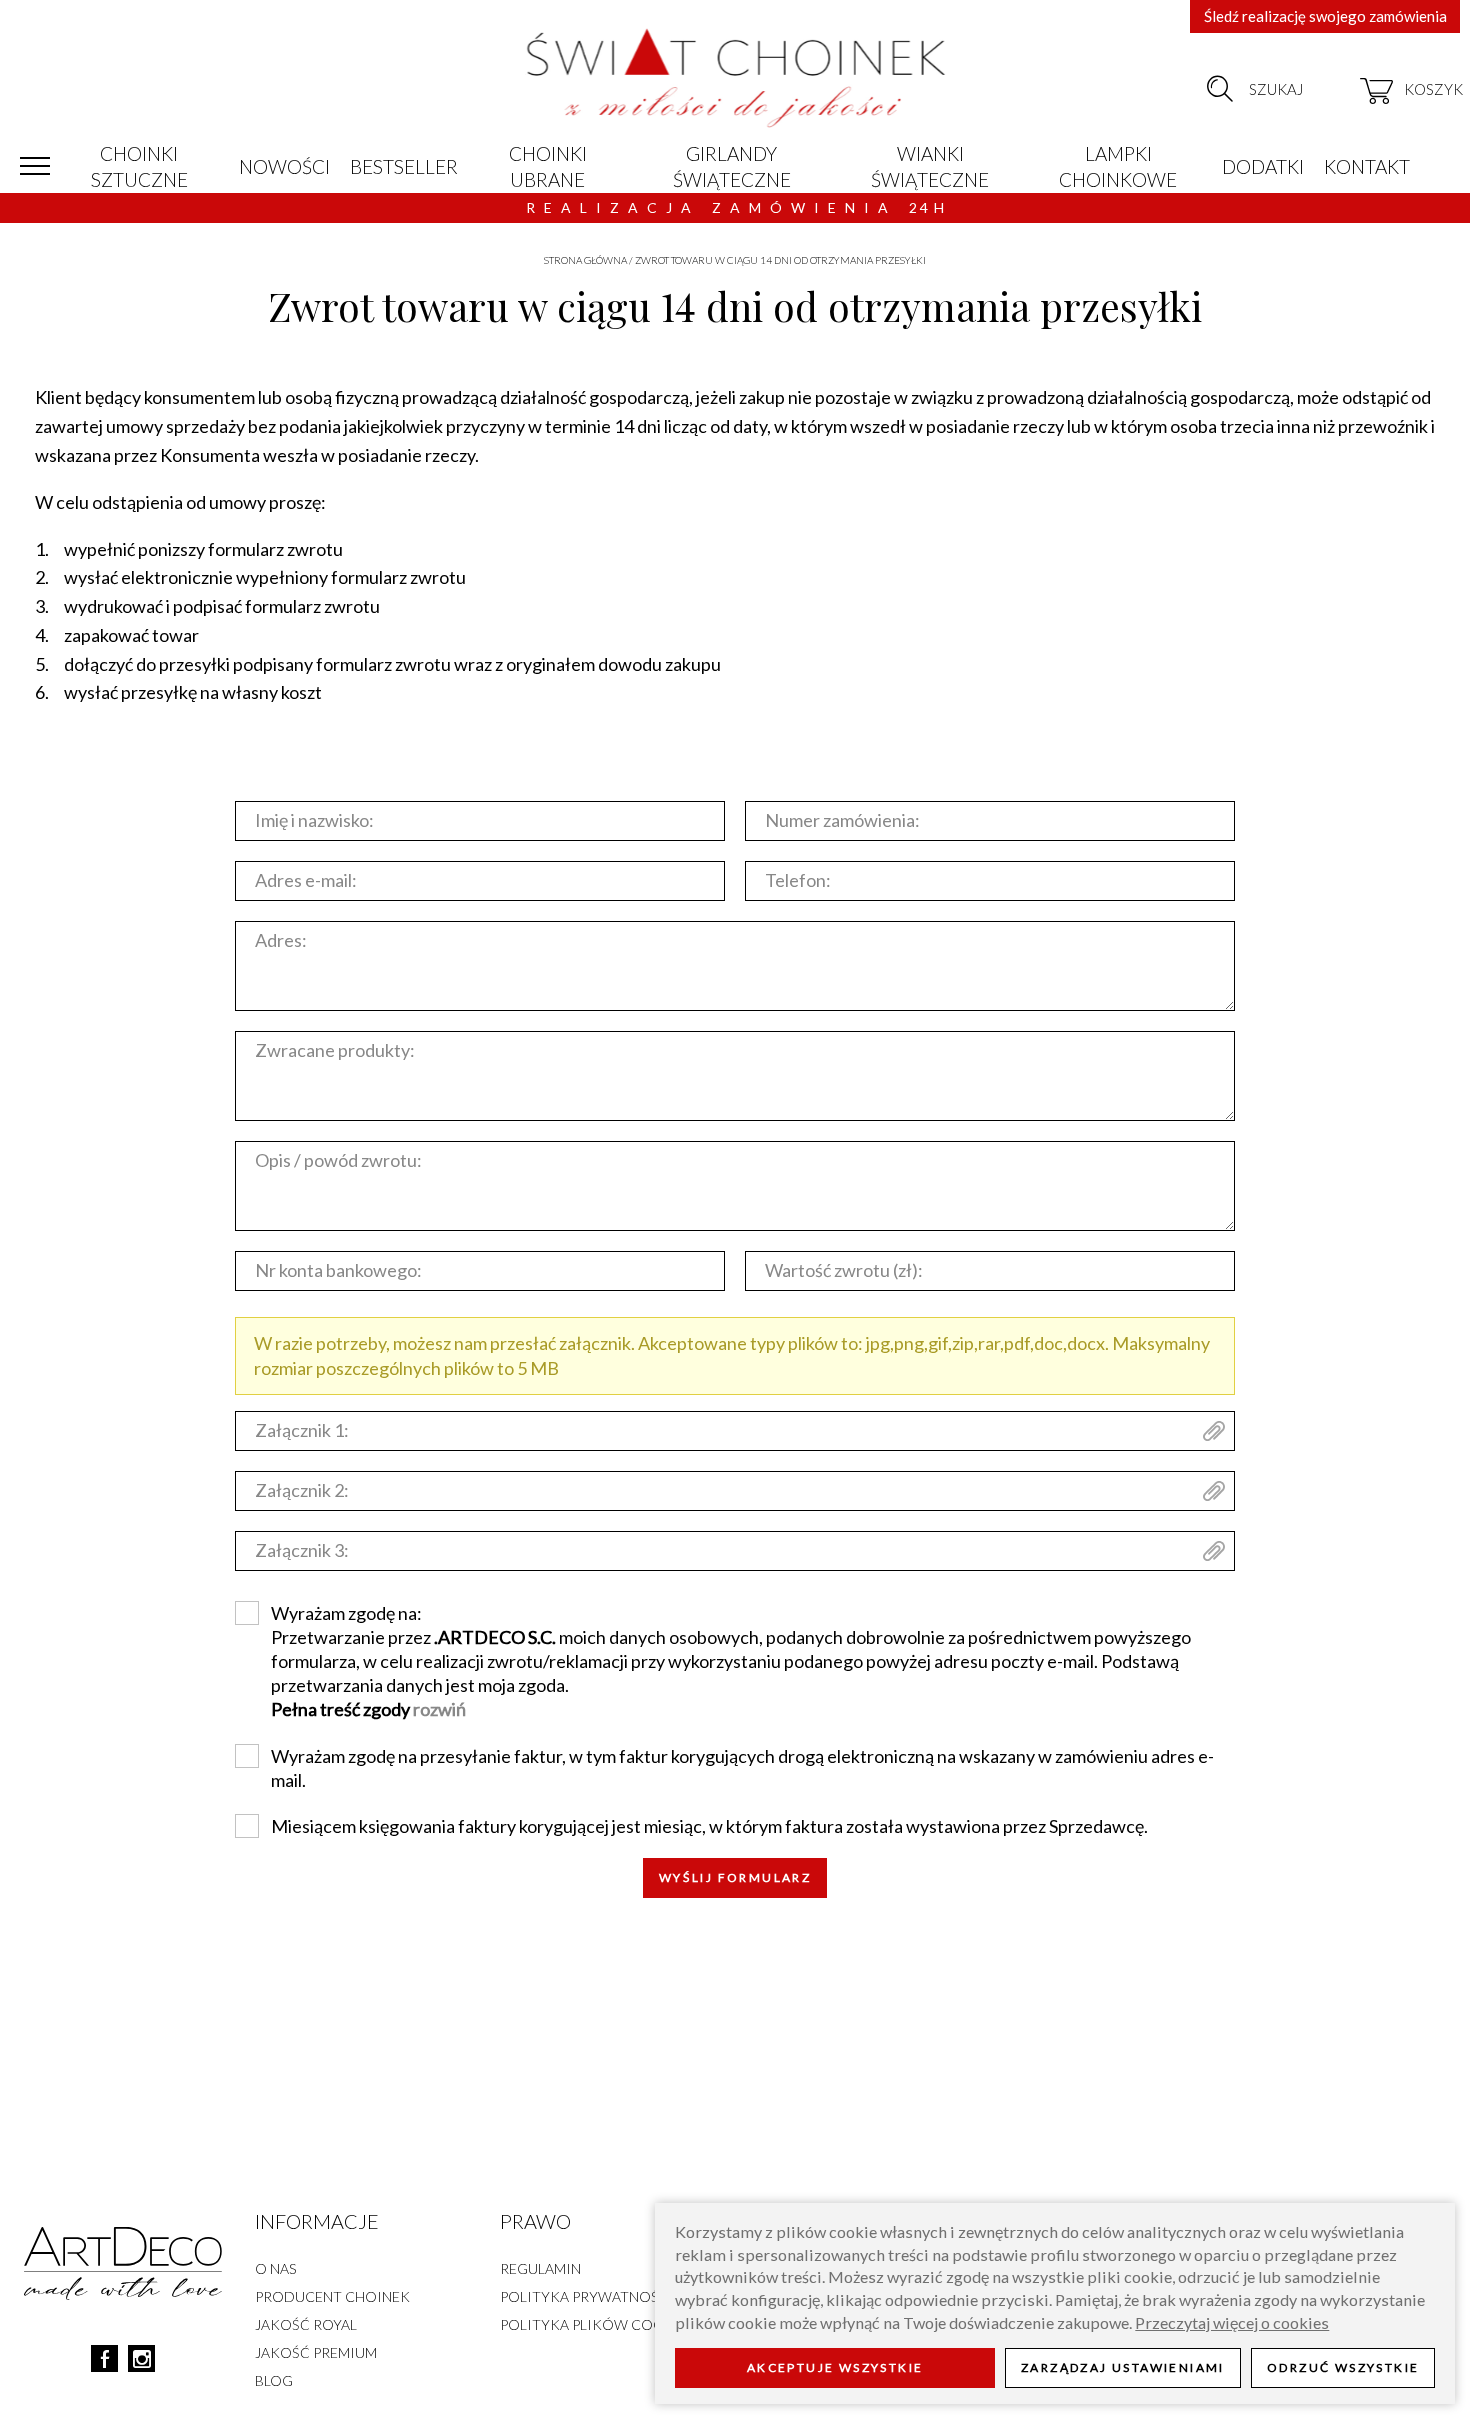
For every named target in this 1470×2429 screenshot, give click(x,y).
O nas (275, 2268)
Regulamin (540, 2268)
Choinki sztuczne (139, 167)
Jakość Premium (316, 2352)
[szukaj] (1220, 89)
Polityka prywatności (587, 2296)
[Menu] (35, 167)
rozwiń (439, 1709)
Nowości (284, 166)
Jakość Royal (306, 2324)
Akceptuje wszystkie (835, 2368)
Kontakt (1367, 166)
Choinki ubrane (548, 167)
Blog (274, 2380)
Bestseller (404, 166)
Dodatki (1263, 166)
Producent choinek (332, 2296)
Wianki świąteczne (930, 167)
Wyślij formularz (735, 1877)
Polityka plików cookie (594, 2324)
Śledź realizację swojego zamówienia (1325, 16)
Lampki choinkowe (1118, 167)
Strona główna (585, 260)
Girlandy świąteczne (732, 167)
